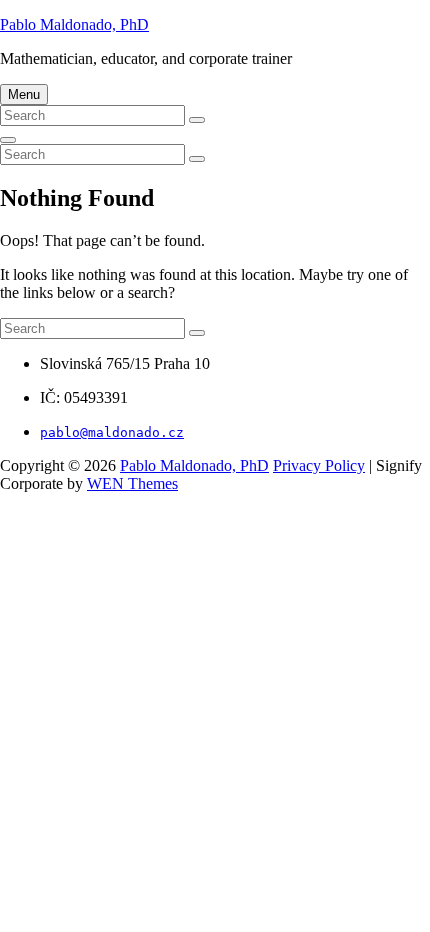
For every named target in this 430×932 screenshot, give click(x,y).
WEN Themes (132, 483)
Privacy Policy (319, 465)
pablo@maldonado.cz (112, 432)
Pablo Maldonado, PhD (74, 24)
